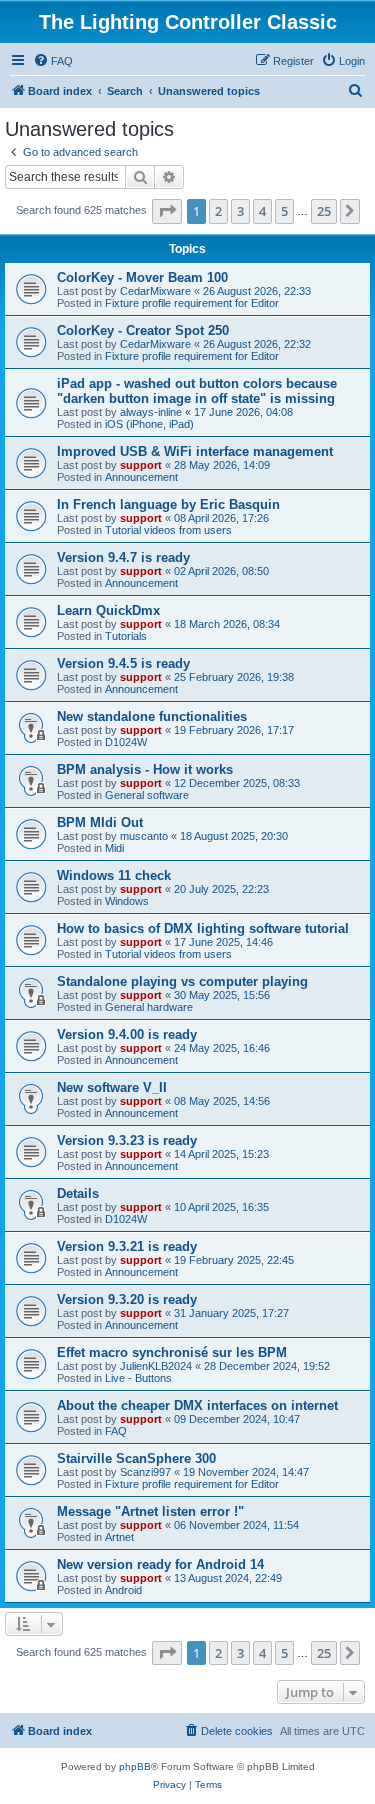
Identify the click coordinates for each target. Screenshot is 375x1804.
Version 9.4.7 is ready (123, 557)
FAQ (116, 1431)
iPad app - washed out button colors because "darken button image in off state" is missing (197, 391)
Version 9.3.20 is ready (127, 1299)
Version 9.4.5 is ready (123, 663)
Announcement (141, 477)
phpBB (135, 1766)
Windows (127, 901)
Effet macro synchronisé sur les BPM (172, 1352)
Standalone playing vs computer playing (182, 981)
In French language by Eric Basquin (168, 504)
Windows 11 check (114, 875)
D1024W (126, 742)
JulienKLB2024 (156, 1366)
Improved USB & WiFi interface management (195, 451)
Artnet (119, 1537)
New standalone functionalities (152, 716)
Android (123, 1590)
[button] (167, 211)
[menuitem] (53, 61)
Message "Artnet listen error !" (150, 1511)
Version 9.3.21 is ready (127, 1246)
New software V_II (112, 1087)
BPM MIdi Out (100, 822)
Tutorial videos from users (168, 530)
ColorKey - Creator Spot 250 (143, 330)
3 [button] (240, 211)
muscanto (144, 836)
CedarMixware (155, 291)
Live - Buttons (138, 1378)
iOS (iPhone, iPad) (149, 424)
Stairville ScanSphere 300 (136, 1458)
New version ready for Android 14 (160, 1564)
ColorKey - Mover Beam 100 (142, 277)
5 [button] (284, 211)
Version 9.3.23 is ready (127, 1140)
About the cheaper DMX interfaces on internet (197, 1405)
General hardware (149, 1007)
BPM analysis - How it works (145, 769)
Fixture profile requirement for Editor (192, 303)
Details (78, 1193)
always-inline (151, 412)
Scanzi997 (145, 1472)
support (141, 465)
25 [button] (324, 211)
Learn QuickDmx (108, 610)
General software (147, 795)
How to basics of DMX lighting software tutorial (203, 928)
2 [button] (218, 211)
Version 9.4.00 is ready (127, 1034)
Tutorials (126, 636)
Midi (114, 848)
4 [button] (262, 211)
